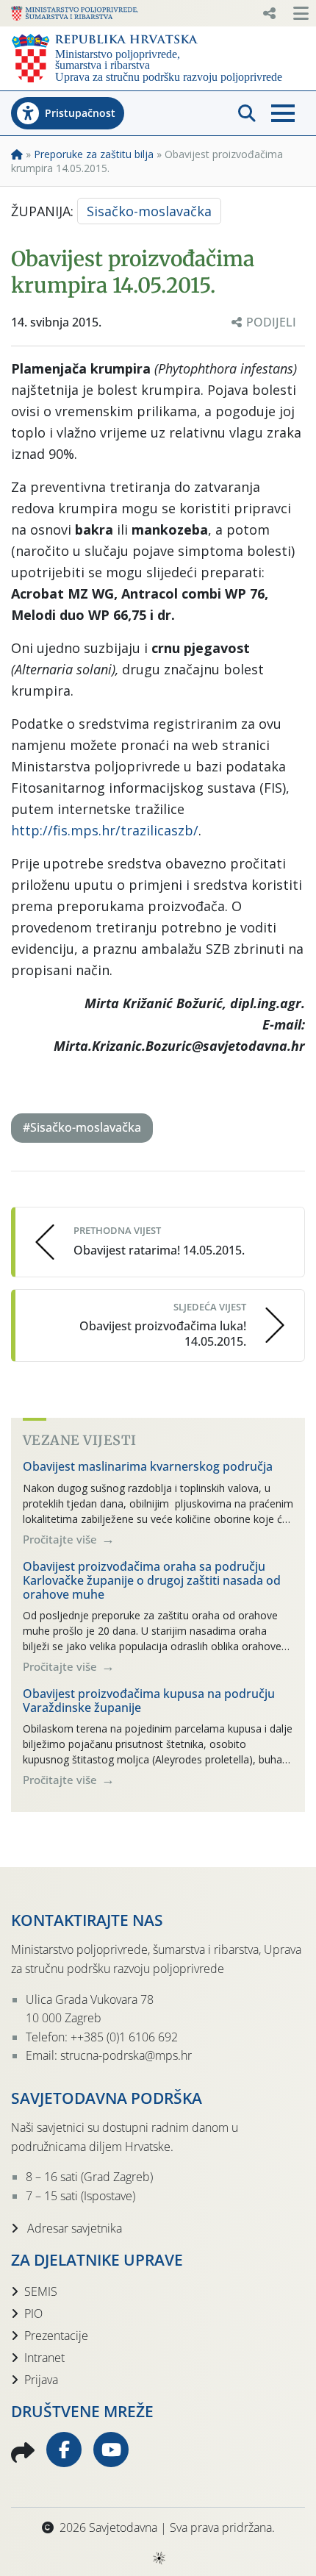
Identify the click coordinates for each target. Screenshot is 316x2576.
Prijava (41, 2380)
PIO (33, 2313)
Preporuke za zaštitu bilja (94, 154)
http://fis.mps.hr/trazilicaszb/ (105, 830)
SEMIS (41, 2291)
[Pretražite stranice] (247, 113)
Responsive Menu (269, 13)
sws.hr (158, 2557)
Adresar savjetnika (73, 2228)
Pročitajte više (61, 1539)
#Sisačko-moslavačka (82, 1127)
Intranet (44, 2358)
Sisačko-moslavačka (149, 211)
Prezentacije (56, 2336)
